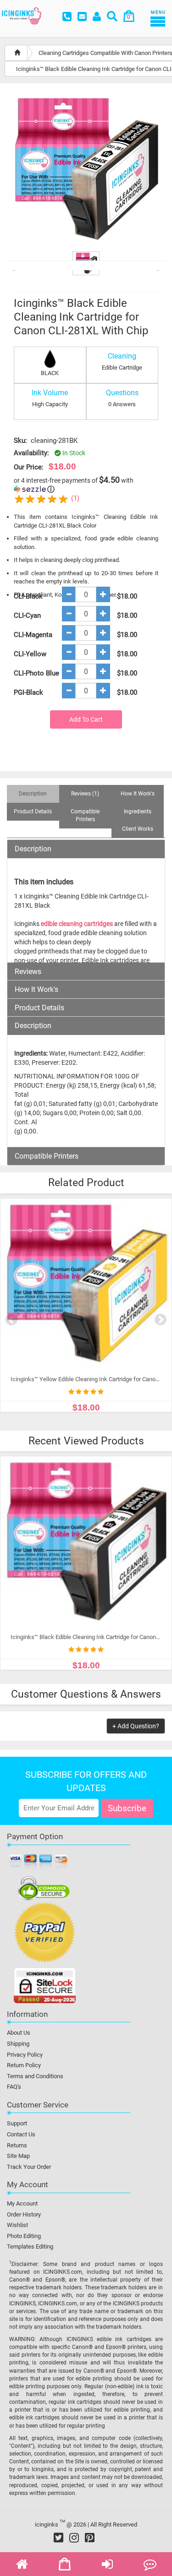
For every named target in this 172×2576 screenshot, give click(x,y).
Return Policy (24, 2065)
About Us (19, 2033)
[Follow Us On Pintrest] (90, 2538)
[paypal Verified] (45, 1934)
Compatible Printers (47, 1156)
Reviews (28, 972)
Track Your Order (29, 2167)
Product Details (39, 1008)
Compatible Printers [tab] (85, 815)
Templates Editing (30, 2247)
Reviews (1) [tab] (85, 794)
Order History (24, 2214)
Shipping (18, 2044)
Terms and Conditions (35, 2076)
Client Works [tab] (138, 829)
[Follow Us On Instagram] (74, 2538)
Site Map (18, 2156)
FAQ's (14, 2087)
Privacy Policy (25, 2055)
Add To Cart (86, 719)
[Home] (17, 53)
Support (17, 2123)
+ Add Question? (136, 1726)
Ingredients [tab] (138, 811)
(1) (75, 498)
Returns (17, 2145)
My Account (22, 2203)
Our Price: (29, 467)
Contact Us (21, 2134)
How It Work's (36, 990)
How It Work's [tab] (138, 794)
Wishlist (17, 2225)
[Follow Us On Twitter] (58, 2538)
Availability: (31, 453)
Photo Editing (24, 2236)
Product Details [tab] (33, 811)
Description (33, 849)
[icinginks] (22, 15)
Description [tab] (33, 794)
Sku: (20, 441)
